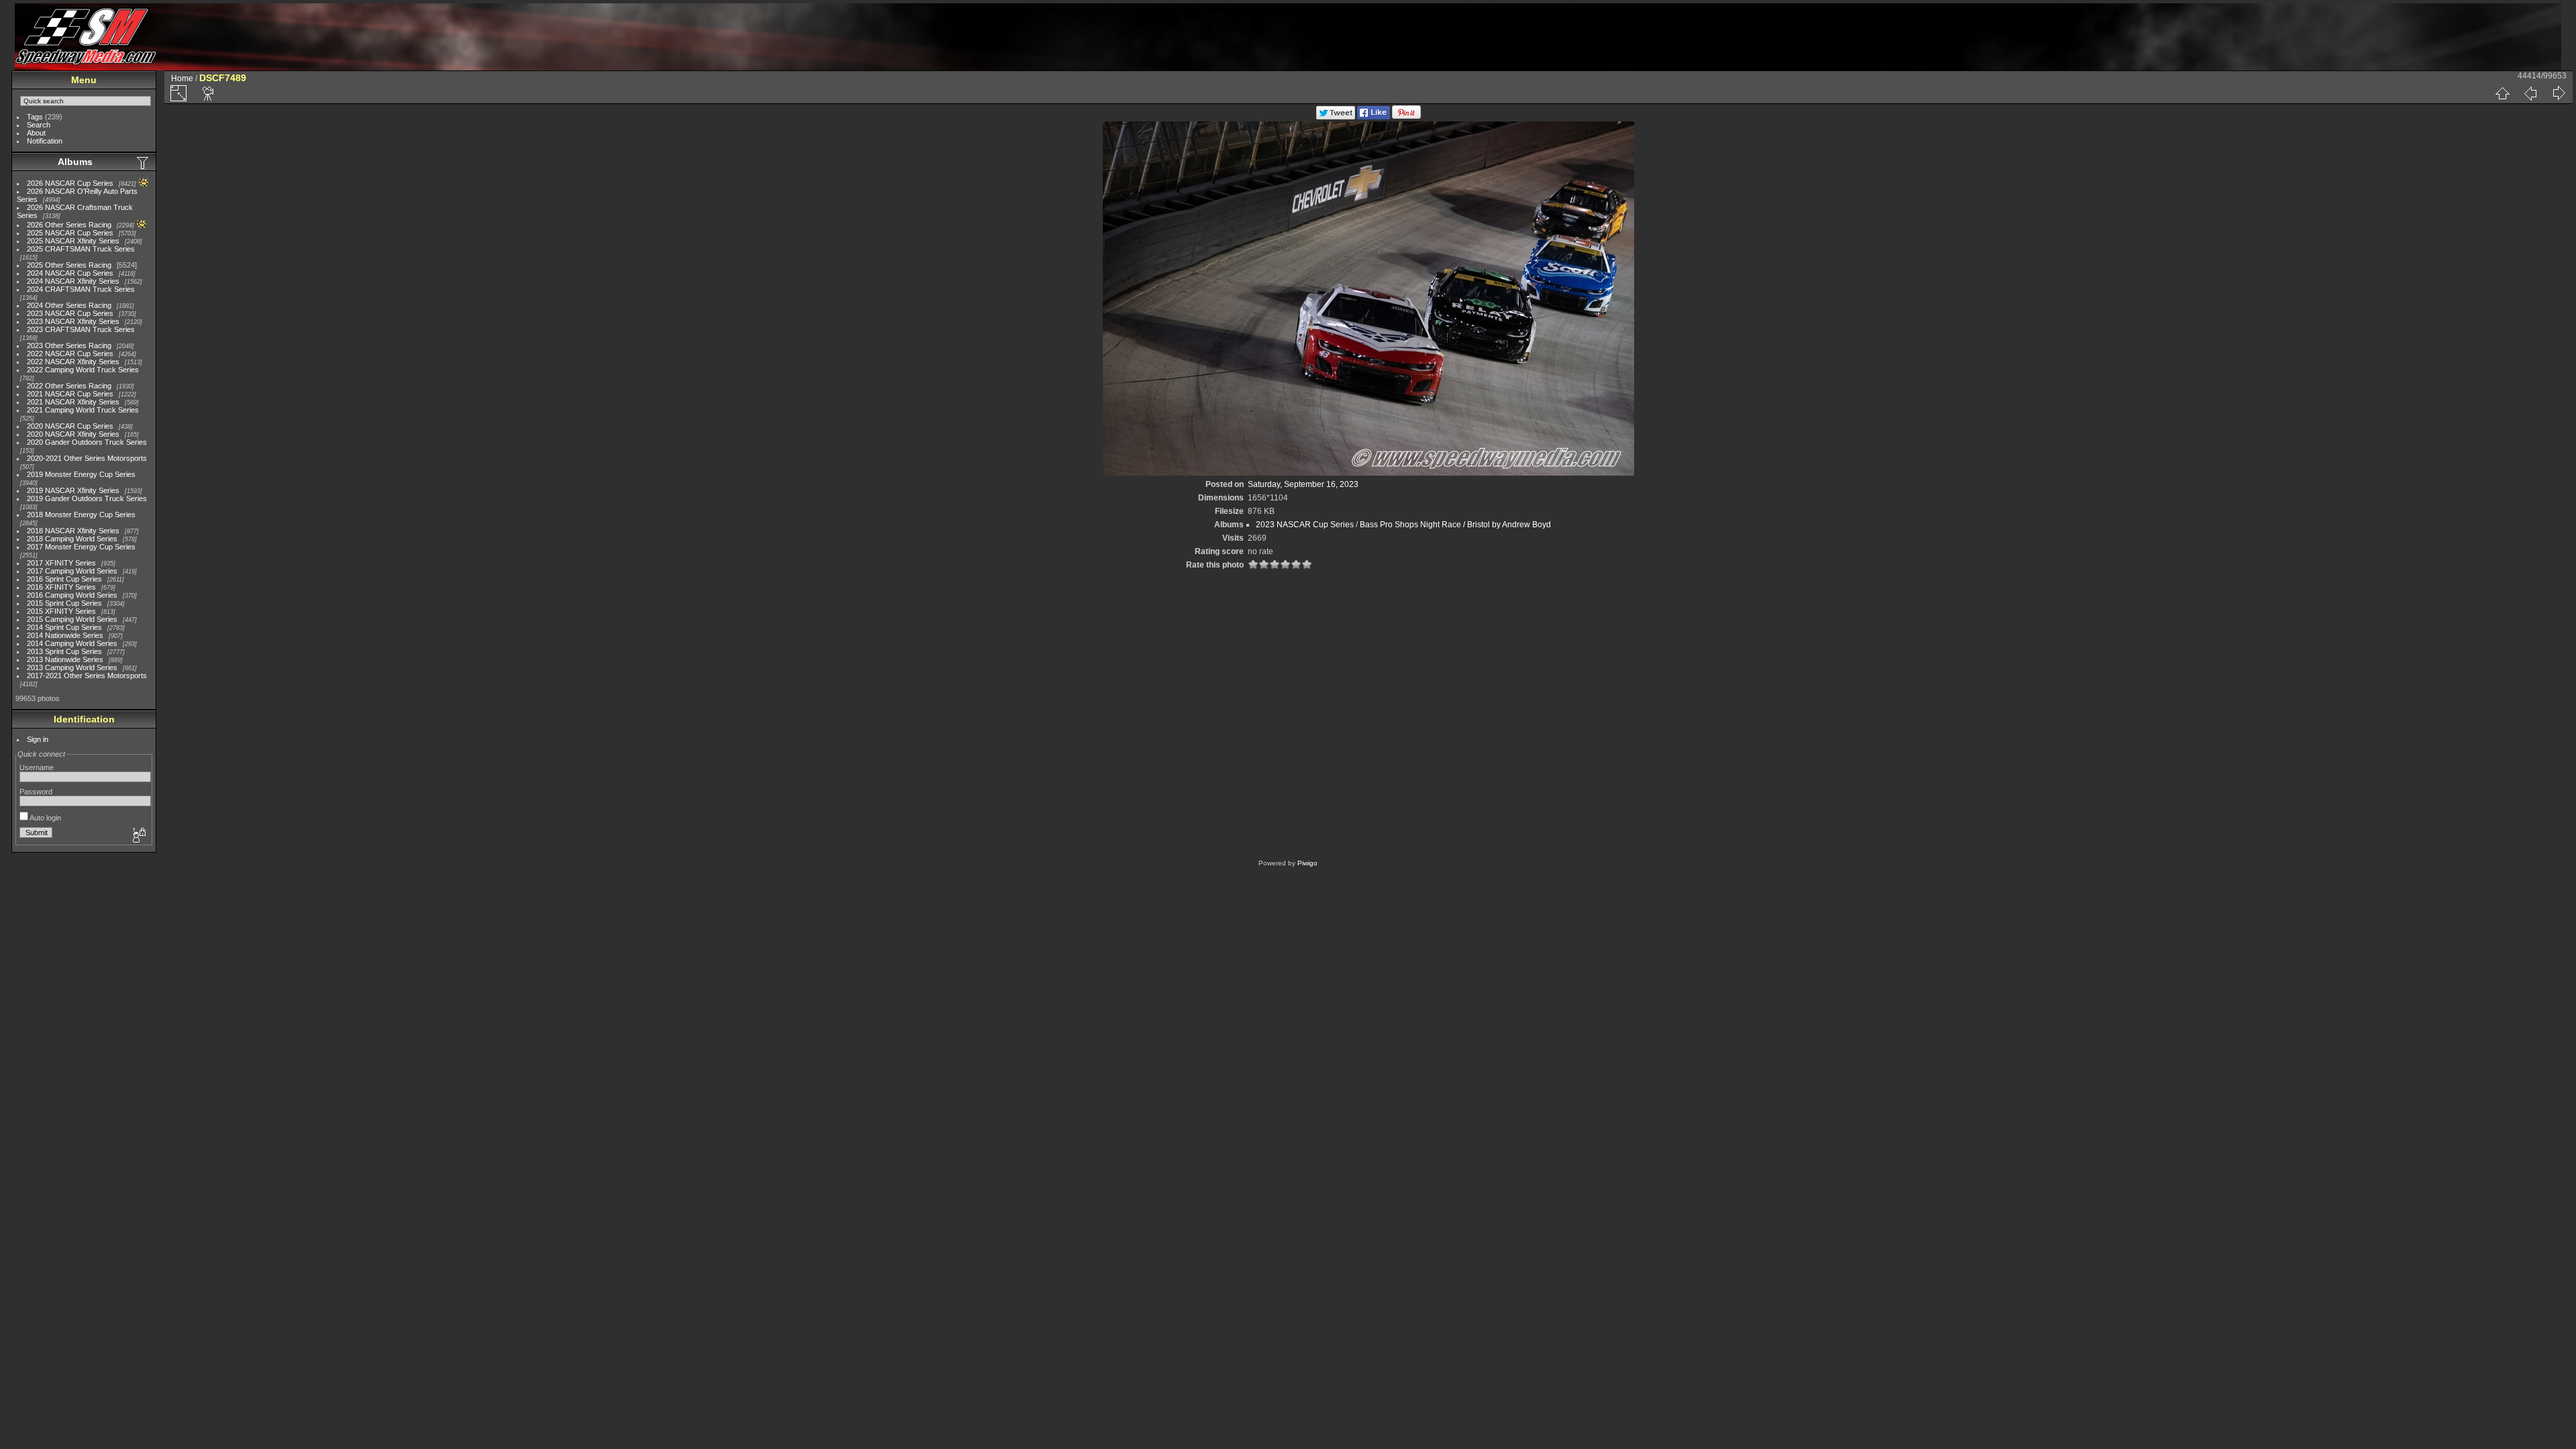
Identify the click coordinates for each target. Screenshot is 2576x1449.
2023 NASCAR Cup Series (70, 313)
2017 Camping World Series (72, 571)
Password (36, 792)
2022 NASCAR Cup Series (70, 354)
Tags (35, 117)
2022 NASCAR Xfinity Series (73, 362)
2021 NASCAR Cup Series (70, 394)
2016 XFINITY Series (61, 587)
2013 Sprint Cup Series (64, 651)
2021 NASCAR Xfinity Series (73, 402)
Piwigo (1307, 863)
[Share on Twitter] (1336, 117)
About (36, 133)
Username (37, 767)
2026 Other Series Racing (69, 225)
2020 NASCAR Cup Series (70, 426)
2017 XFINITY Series (61, 563)
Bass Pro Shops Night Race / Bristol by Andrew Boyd (1455, 525)
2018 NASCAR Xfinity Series (73, 531)
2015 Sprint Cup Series (64, 603)
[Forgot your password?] (138, 836)
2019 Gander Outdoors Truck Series (87, 498)
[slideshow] (209, 93)
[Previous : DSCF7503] (2530, 93)
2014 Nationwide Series (65, 635)
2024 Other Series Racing (69, 305)
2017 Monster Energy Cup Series (81, 547)
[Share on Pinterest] (1406, 117)
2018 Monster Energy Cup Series (81, 515)
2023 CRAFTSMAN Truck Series (81, 329)
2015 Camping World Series (72, 619)
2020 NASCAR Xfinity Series (73, 434)
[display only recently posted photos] (144, 162)
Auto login (45, 818)
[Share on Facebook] (1374, 117)
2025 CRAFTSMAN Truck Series (81, 249)
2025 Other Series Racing (69, 265)
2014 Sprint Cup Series (64, 627)
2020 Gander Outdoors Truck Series (87, 442)
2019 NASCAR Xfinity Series (73, 490)
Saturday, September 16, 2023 (1303, 484)
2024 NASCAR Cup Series (70, 273)
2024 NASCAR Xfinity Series (73, 281)
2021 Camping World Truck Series (83, 410)
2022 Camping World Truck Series (83, 370)
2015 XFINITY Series (61, 611)
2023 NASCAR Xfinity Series (73, 321)
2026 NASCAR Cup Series (70, 183)
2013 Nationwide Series (65, 659)
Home (182, 78)
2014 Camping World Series (72, 643)
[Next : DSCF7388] (2559, 93)
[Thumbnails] (2502, 93)
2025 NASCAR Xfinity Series (73, 241)
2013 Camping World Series (72, 667)
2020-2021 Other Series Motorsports (87, 458)
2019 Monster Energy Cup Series (81, 474)
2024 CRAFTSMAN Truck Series (81, 289)
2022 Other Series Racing (69, 386)
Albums (75, 162)
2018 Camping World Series (72, 539)
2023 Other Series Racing (69, 345)
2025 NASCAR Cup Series (70, 233)
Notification (45, 141)
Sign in (38, 739)
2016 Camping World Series (72, 595)
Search (39, 125)
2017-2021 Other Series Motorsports (87, 676)
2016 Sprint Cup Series (64, 579)
